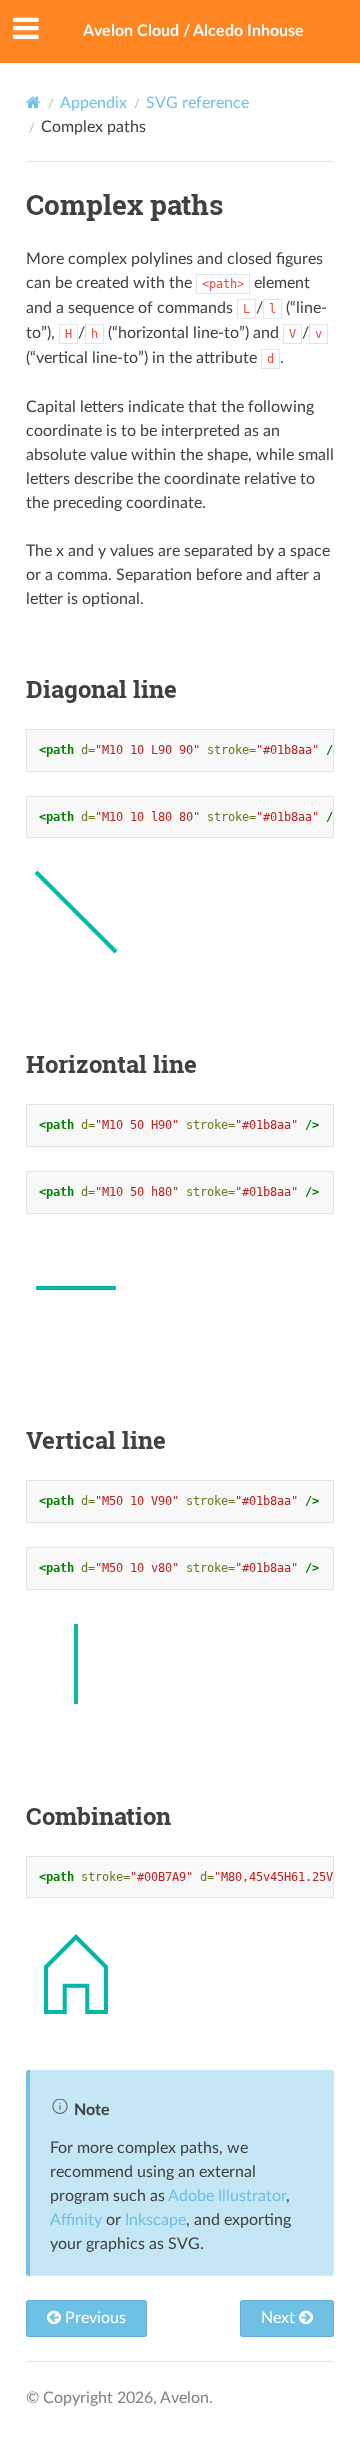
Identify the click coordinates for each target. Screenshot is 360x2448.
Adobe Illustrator (227, 2196)
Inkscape (155, 2220)
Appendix (93, 103)
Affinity (76, 2220)
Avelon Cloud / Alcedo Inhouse (193, 31)
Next (280, 2318)
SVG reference (197, 103)
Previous (93, 2318)
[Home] (33, 102)
